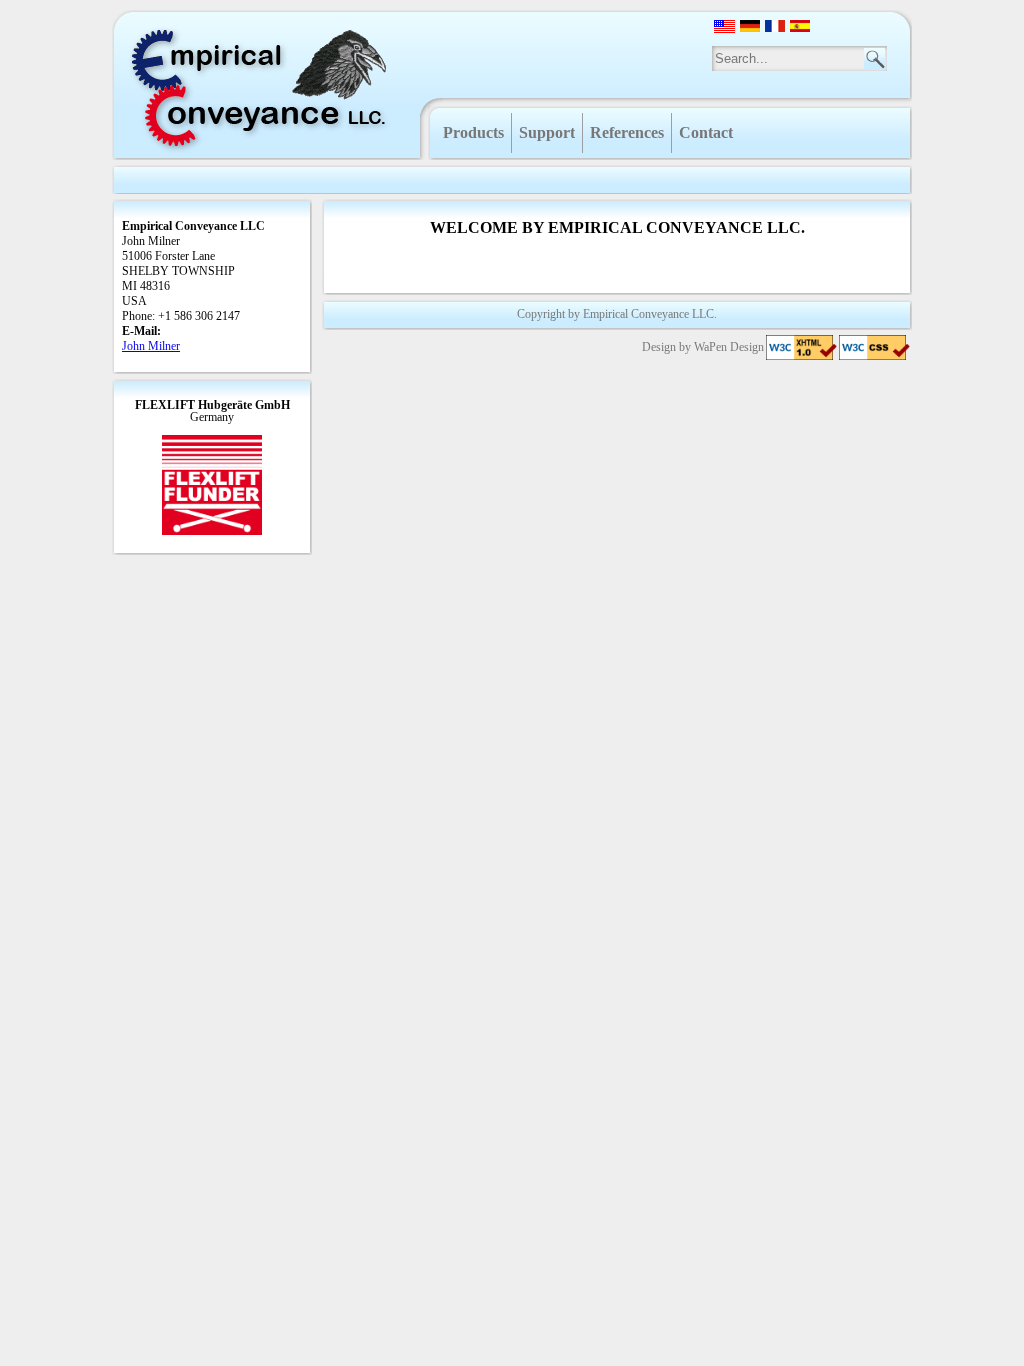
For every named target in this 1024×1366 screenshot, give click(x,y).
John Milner (151, 346)
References (627, 132)
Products (473, 132)
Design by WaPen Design (703, 347)
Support (547, 132)
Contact (706, 132)
